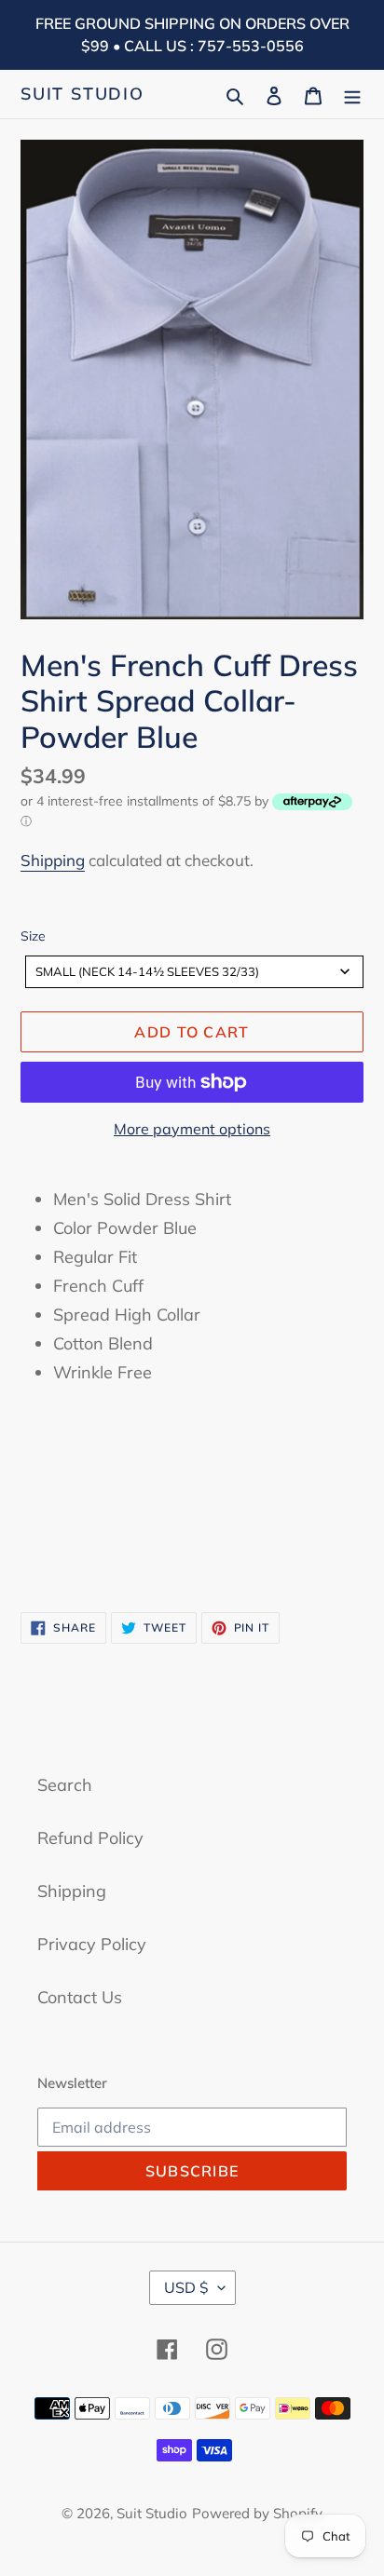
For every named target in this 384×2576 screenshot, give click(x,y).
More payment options (192, 1129)
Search (65, 1785)
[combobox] (194, 972)
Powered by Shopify (257, 2513)
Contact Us (80, 1997)
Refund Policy (90, 1838)
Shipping (53, 860)
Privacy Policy (92, 1944)
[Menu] (352, 94)
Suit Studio (82, 94)
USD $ (186, 2287)
